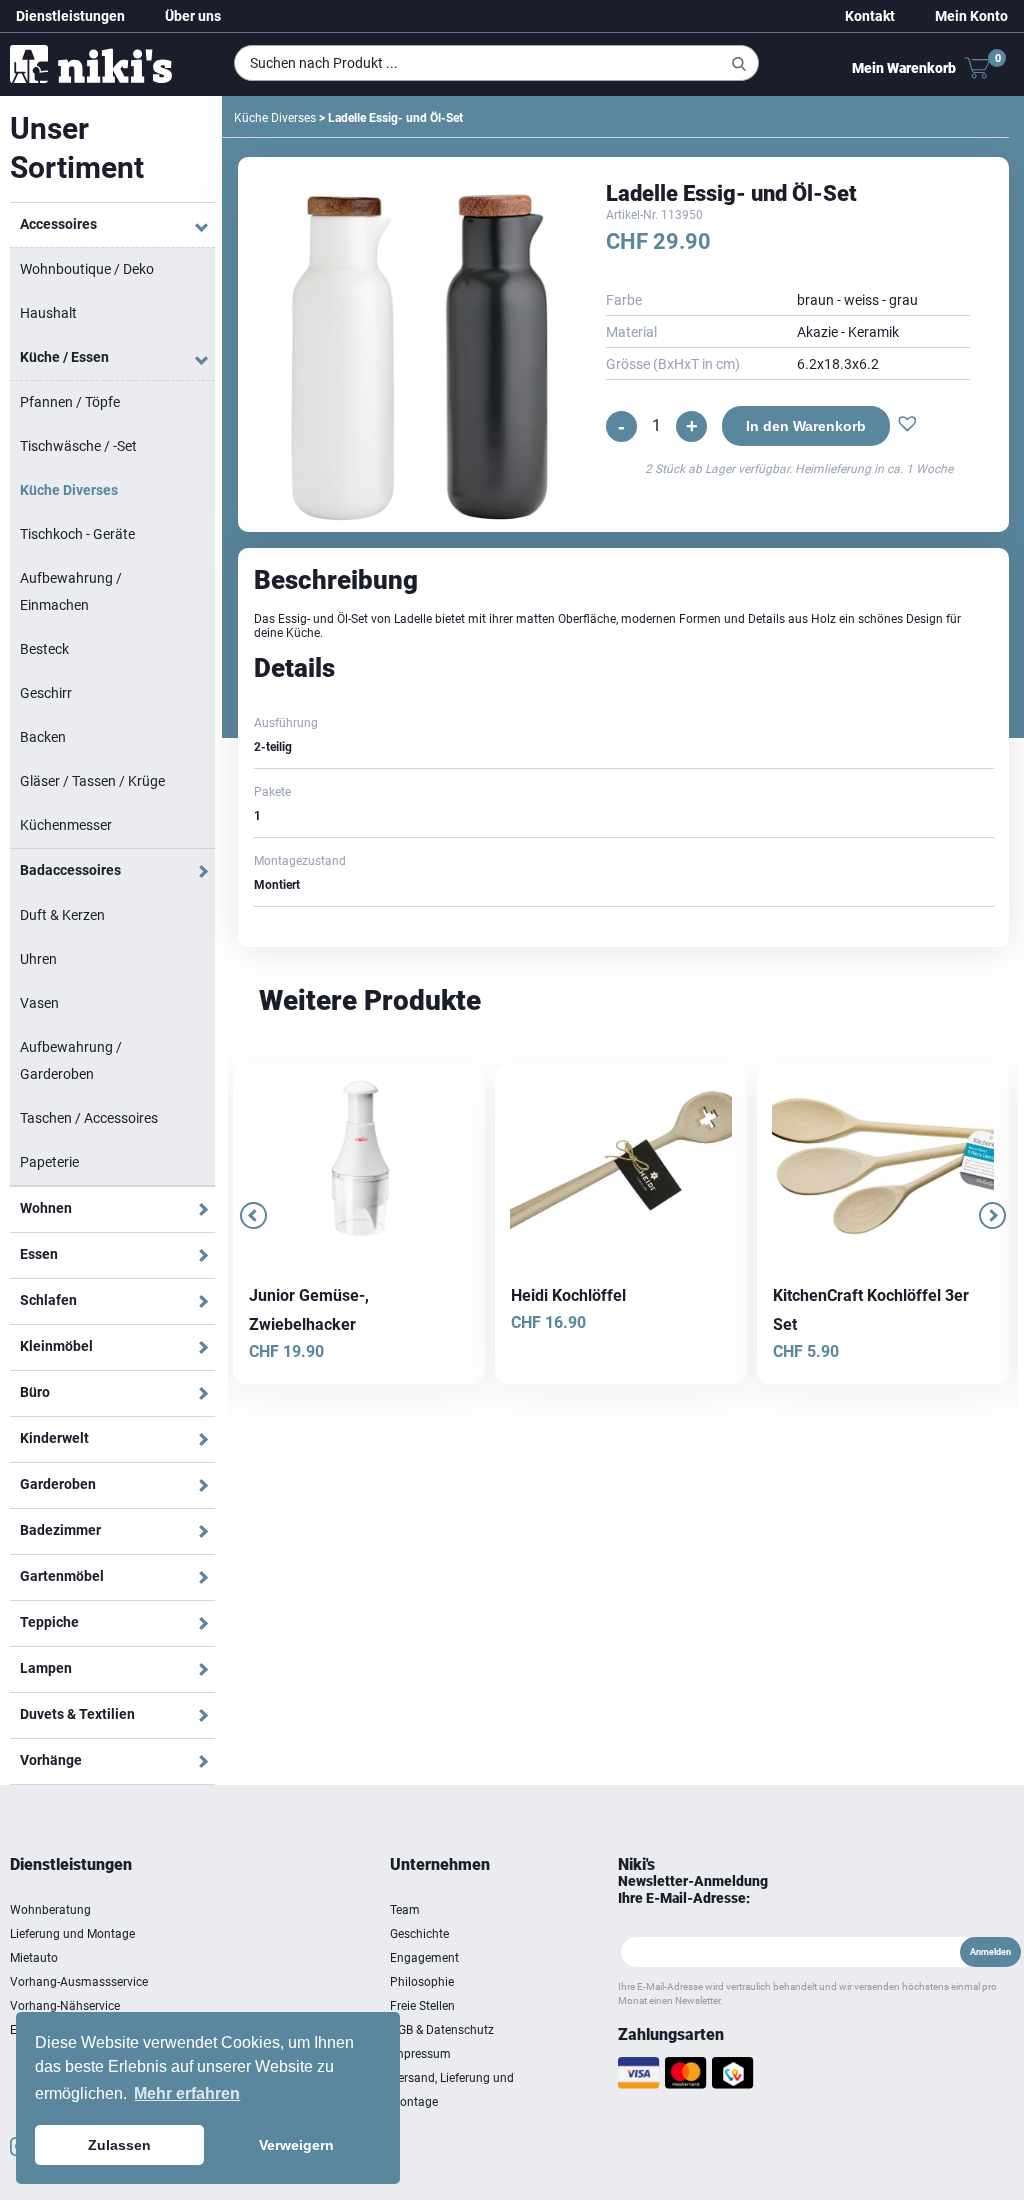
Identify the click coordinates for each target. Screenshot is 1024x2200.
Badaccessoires (70, 870)
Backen (43, 737)
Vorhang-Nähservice (65, 2006)
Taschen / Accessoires (89, 1118)
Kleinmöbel (56, 1346)
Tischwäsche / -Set (78, 446)
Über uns (193, 16)
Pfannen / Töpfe (70, 402)
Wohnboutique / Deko (87, 269)
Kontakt (870, 16)
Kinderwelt (54, 1438)
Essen (39, 1254)
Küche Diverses (69, 490)
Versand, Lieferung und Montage (452, 2090)
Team (405, 1910)
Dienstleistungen (70, 16)
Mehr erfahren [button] (187, 2093)
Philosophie (422, 1982)
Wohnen (46, 1208)
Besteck (44, 649)
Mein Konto (971, 16)
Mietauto (34, 1958)
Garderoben (58, 1484)
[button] (902, 426)
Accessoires (58, 224)
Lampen (46, 1668)
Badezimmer (60, 1530)
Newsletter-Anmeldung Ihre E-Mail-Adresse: (693, 1889)
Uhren (38, 959)
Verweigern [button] (296, 2145)
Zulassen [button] (119, 2145)
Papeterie (49, 1162)
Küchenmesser (66, 825)
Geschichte (419, 1934)
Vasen (39, 1003)
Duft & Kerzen (62, 915)
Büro (35, 1392)
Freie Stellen (422, 2006)
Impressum (420, 2054)
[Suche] (739, 64)
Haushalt (48, 313)
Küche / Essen (64, 357)
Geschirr (46, 693)
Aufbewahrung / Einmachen (71, 591)
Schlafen (48, 1300)
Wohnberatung (50, 1910)
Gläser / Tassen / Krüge (92, 781)
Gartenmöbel (62, 1576)
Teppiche (49, 1622)
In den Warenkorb (801, 426)
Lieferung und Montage (72, 1934)
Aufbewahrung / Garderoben (71, 1060)
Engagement (424, 1958)
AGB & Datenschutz (442, 2030)
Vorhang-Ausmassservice (79, 1982)
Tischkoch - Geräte (77, 534)
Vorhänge (51, 1760)
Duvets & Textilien (77, 1714)
